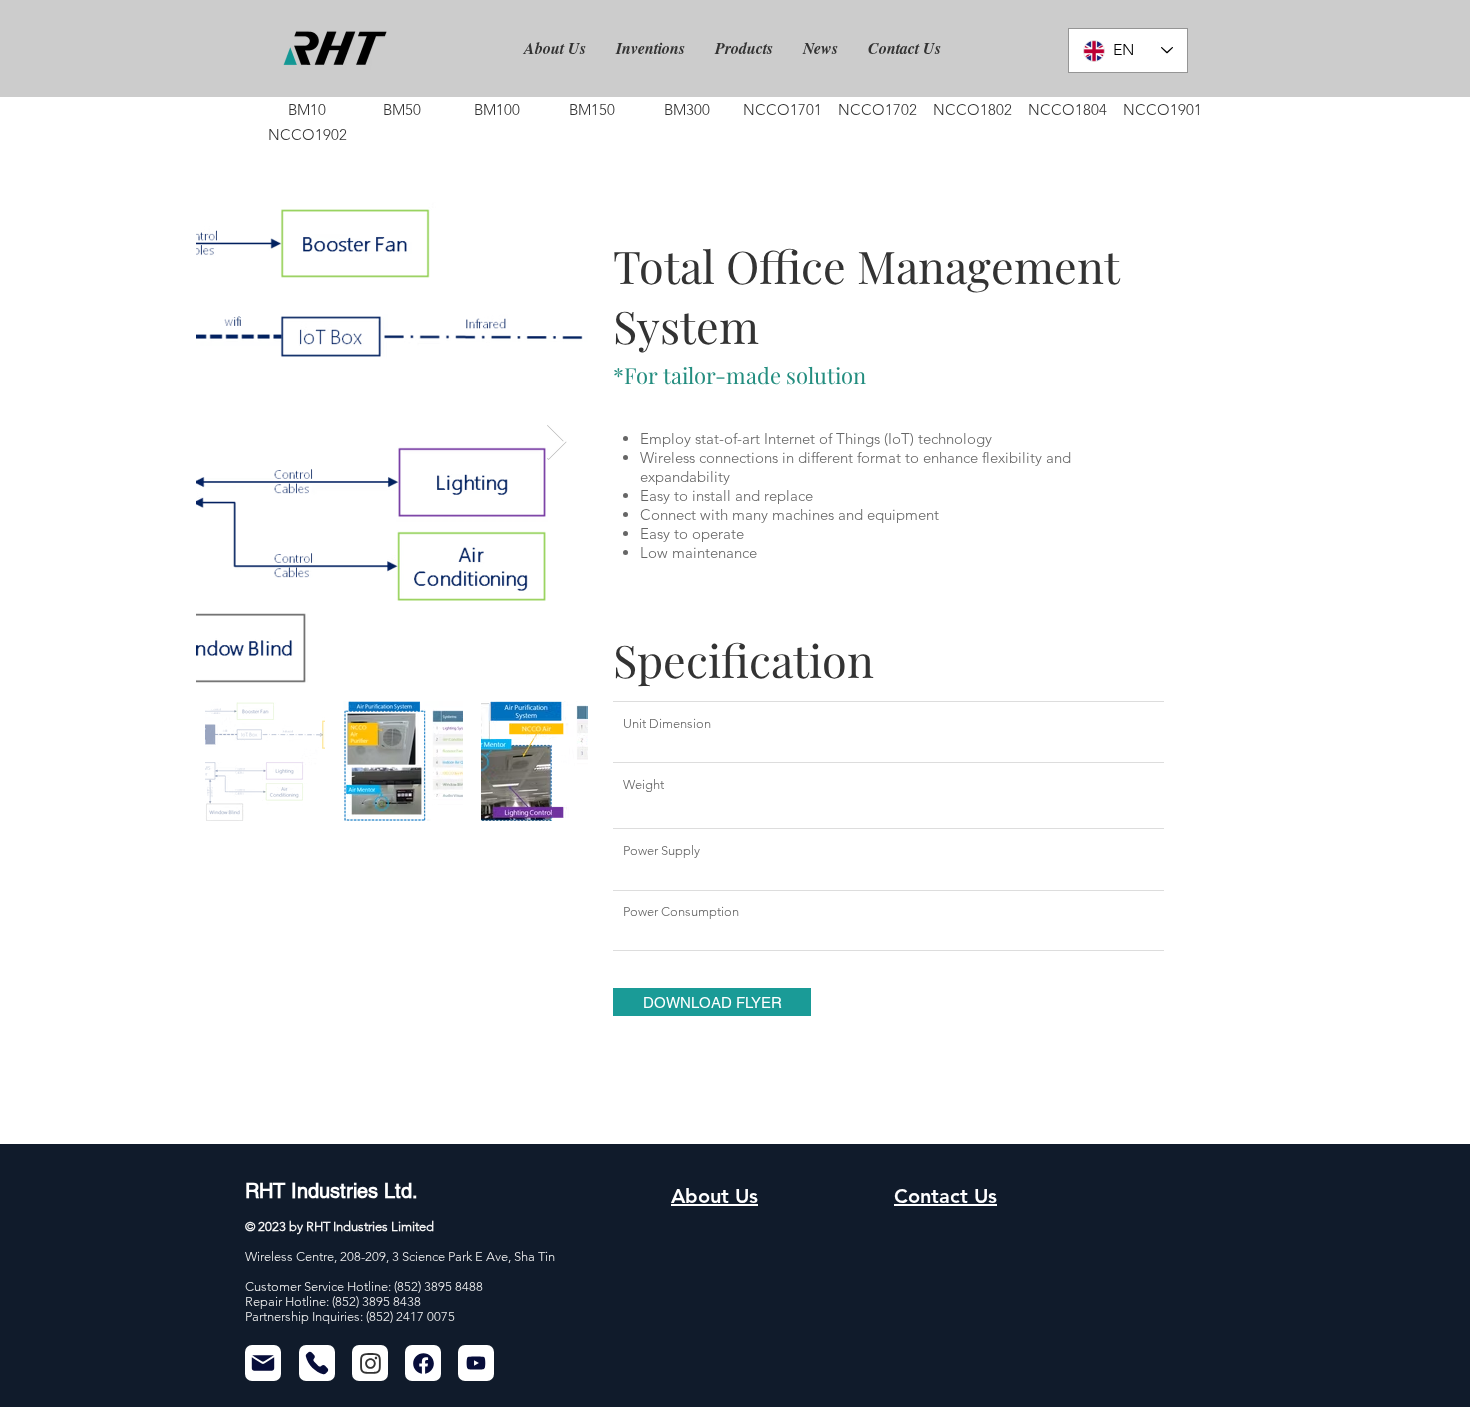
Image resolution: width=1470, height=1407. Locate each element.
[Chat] (370, 1363)
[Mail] (263, 1363)
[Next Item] (556, 442)
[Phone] (317, 1363)
